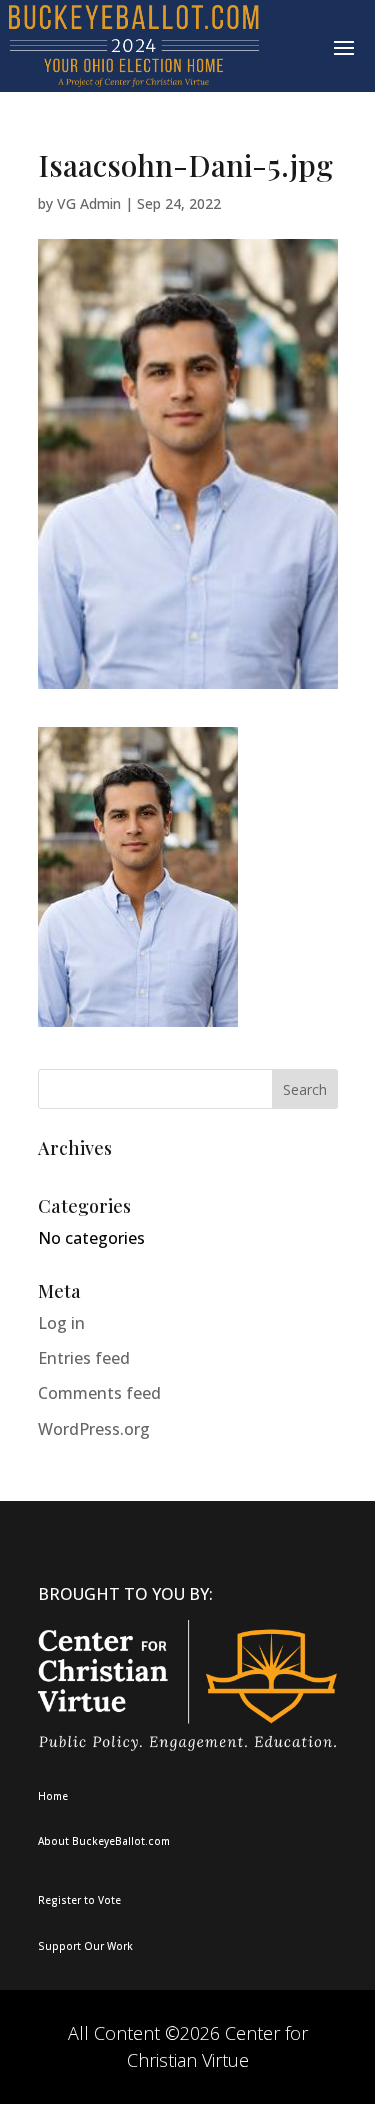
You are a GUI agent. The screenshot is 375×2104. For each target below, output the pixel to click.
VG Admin (89, 203)
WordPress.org (94, 1429)
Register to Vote (79, 1900)
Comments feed (99, 1393)
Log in (61, 1323)
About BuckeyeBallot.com (104, 1841)
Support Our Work (85, 1946)
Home (53, 1796)
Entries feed (84, 1358)
